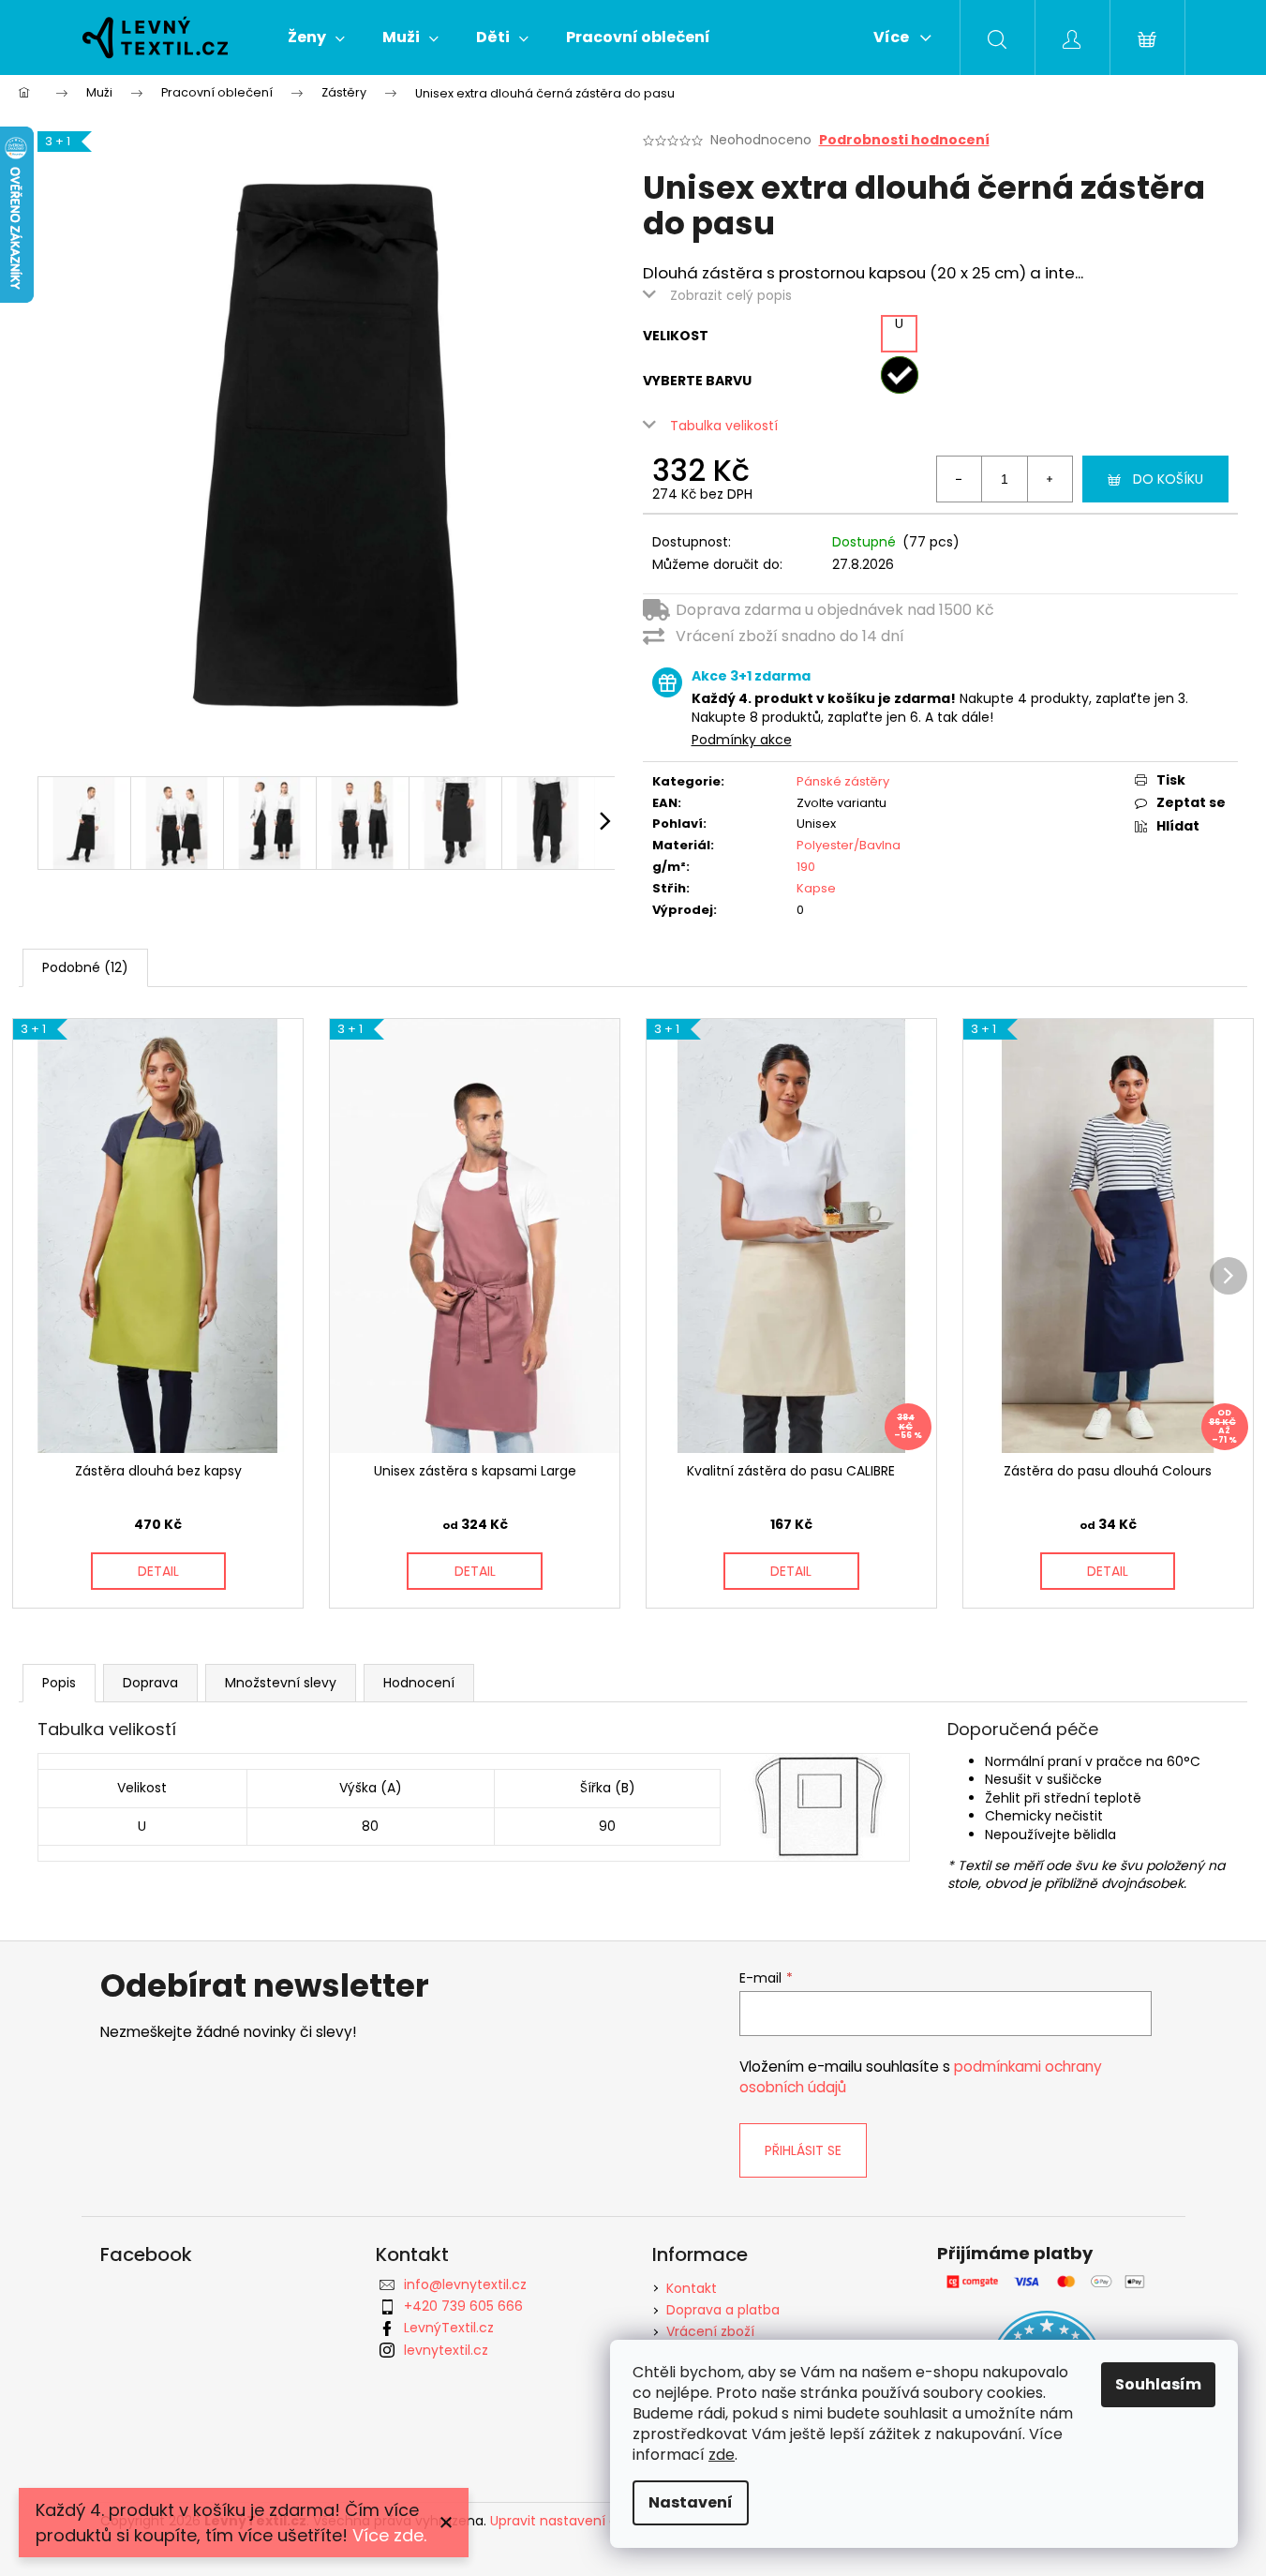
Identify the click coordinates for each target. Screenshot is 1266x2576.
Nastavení (691, 2502)
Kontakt (692, 2288)
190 (806, 867)
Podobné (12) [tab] (85, 967)
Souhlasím (1158, 2384)
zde (722, 2455)
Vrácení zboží (710, 2331)
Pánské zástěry (843, 781)
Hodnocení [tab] (419, 1683)
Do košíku (1168, 479)
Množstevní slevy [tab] (281, 1683)
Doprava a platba (723, 2310)
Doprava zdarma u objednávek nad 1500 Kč (835, 610)
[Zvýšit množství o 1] (1050, 479)
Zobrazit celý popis (731, 295)
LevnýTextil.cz (449, 2328)
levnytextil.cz (446, 2350)
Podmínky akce (742, 740)
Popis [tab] (59, 1683)
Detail (158, 1571)
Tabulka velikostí (724, 426)
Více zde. (389, 2535)
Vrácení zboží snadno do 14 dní (790, 636)
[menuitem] (316, 37)
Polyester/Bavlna (849, 845)
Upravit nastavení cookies (574, 2521)
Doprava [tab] (150, 1683)
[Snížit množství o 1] (960, 479)
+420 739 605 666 (463, 2306)
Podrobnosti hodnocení (904, 140)
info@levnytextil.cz (465, 2284)
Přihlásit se (803, 2150)
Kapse (816, 888)
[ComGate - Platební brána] (1047, 2281)
